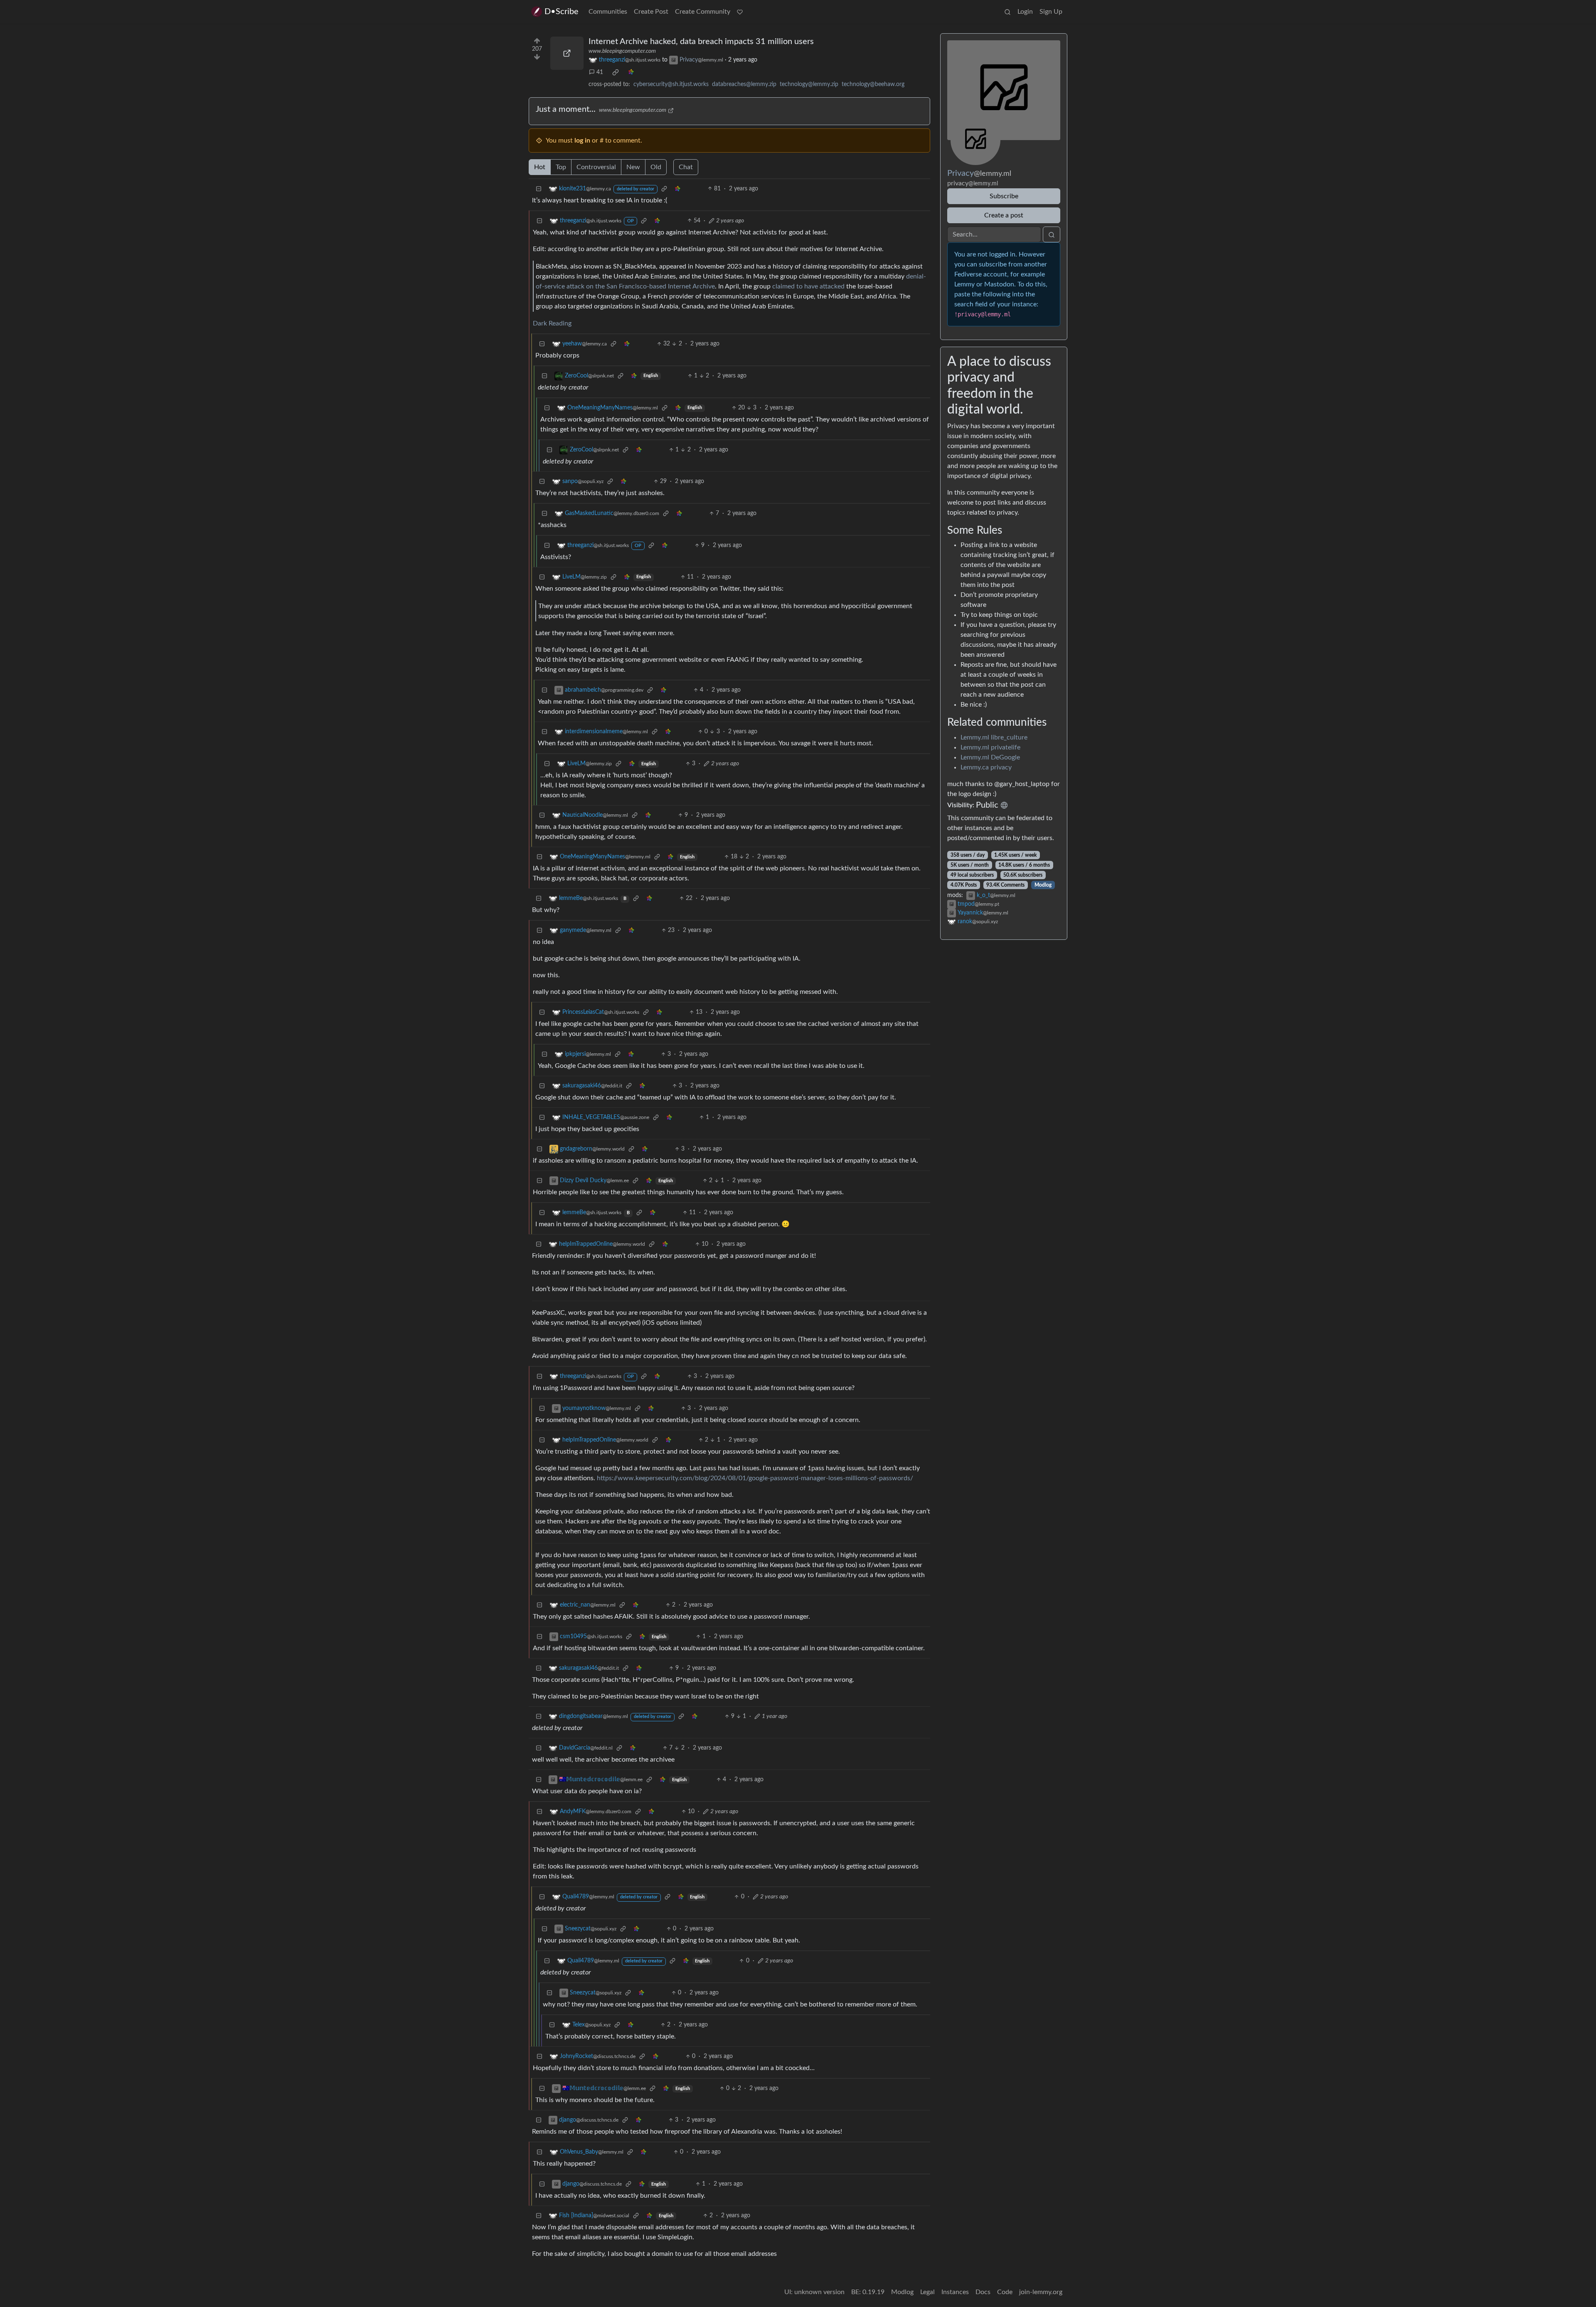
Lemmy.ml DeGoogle (990, 757)
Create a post (1004, 215)
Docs (983, 2292)
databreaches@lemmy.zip (744, 84)
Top (561, 167)
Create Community (703, 12)
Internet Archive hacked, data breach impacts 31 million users (701, 42)
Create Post (651, 12)
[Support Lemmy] (740, 12)
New (633, 167)
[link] (616, 72)
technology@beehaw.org (873, 84)
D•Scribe (562, 12)
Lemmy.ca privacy (986, 767)
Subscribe (1004, 196)
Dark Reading (552, 323)
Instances (955, 2292)
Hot (540, 167)
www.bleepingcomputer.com (622, 51)
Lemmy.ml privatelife (990, 747)
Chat (686, 167)
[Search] (1007, 12)
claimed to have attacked (808, 286)
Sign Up (1051, 12)
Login (1025, 12)
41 (600, 72)
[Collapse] (539, 189)
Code (1005, 2292)
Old (656, 167)
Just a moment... (566, 109)
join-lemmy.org (1041, 2292)
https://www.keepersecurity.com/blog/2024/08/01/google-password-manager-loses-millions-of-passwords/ (755, 1478)
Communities (608, 12)
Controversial (596, 167)
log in (582, 140)
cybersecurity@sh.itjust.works (671, 84)
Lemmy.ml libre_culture (994, 737)
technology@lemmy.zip (809, 84)
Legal (927, 2292)
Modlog (1043, 885)
